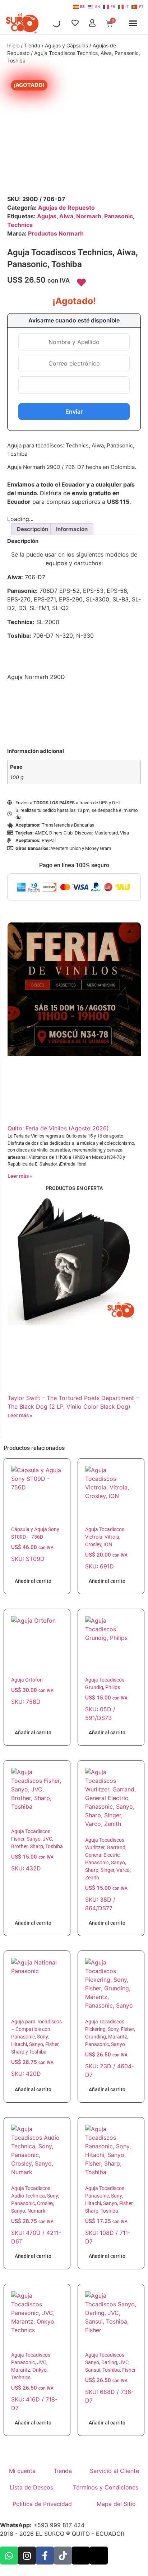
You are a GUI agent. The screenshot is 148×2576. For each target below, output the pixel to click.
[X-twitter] (81, 2556)
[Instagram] (27, 2556)
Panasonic (119, 216)
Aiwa (66, 216)
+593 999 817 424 (42, 2525)
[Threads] (99, 2556)
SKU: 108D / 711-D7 (109, 2215)
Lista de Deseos (31, 2487)
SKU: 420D (36, 2048)
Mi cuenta (22, 2471)
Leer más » (20, 1176)
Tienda (32, 45)
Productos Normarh (56, 233)
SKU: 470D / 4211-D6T (36, 2215)
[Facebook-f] (45, 2556)
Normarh (89, 216)
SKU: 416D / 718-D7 (34, 2382)
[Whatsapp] (9, 2556)
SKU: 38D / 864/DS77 (108, 1874)
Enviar (74, 411)
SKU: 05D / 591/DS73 (106, 1699)
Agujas (47, 216)
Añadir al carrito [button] (33, 1581)
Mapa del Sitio (116, 2504)
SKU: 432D (37, 1850)
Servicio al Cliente (114, 2471)
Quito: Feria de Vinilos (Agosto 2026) (58, 1128)
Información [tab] (72, 529)
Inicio (13, 45)
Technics (20, 225)
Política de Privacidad (42, 2504)
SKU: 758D (32, 1691)
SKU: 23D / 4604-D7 (110, 2049)
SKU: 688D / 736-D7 (110, 2378)
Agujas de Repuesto (66, 208)
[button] (133, 23)
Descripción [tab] (33, 529)
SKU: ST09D (35, 1544)
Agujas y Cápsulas (66, 45)
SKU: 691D (106, 1548)
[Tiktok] (63, 2556)
